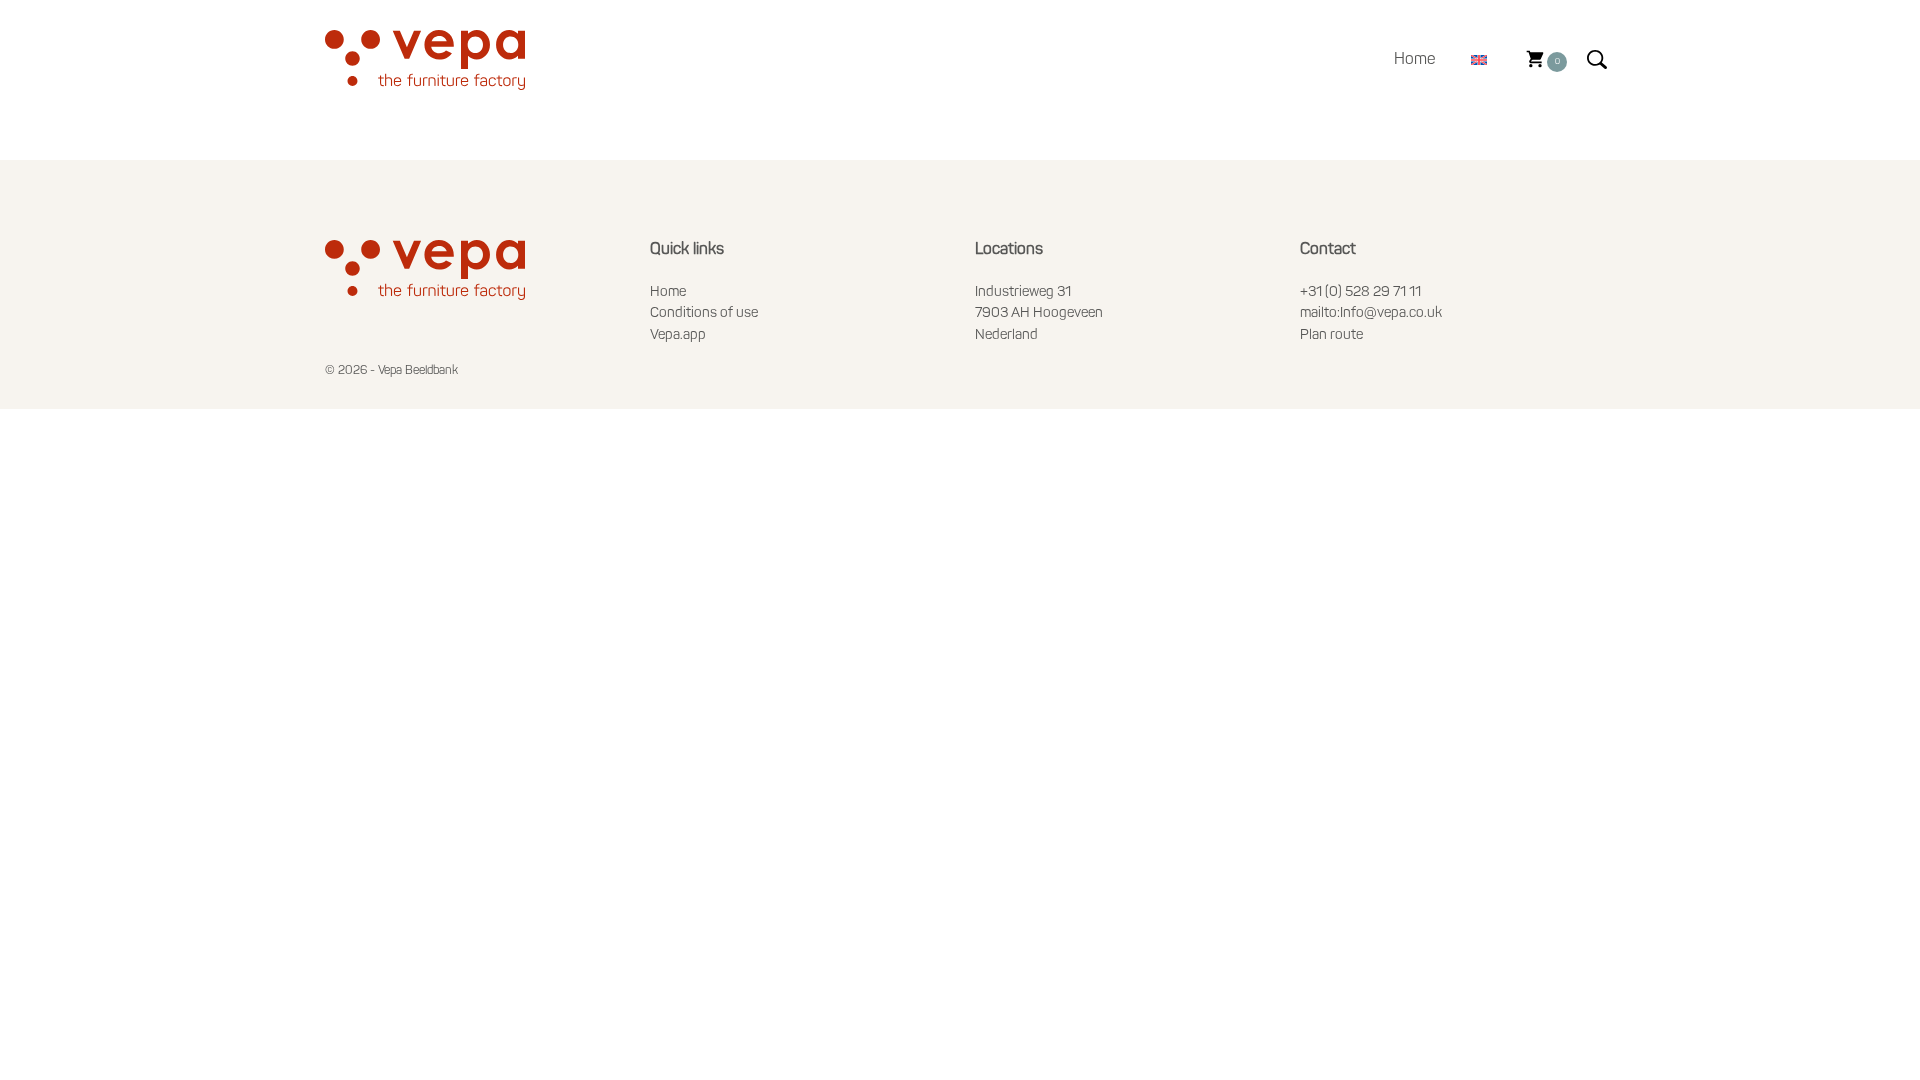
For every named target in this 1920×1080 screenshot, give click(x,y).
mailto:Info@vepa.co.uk (1371, 313)
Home (1414, 60)
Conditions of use (704, 313)
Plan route (1331, 335)
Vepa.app (678, 335)
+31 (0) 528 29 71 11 (1360, 292)
